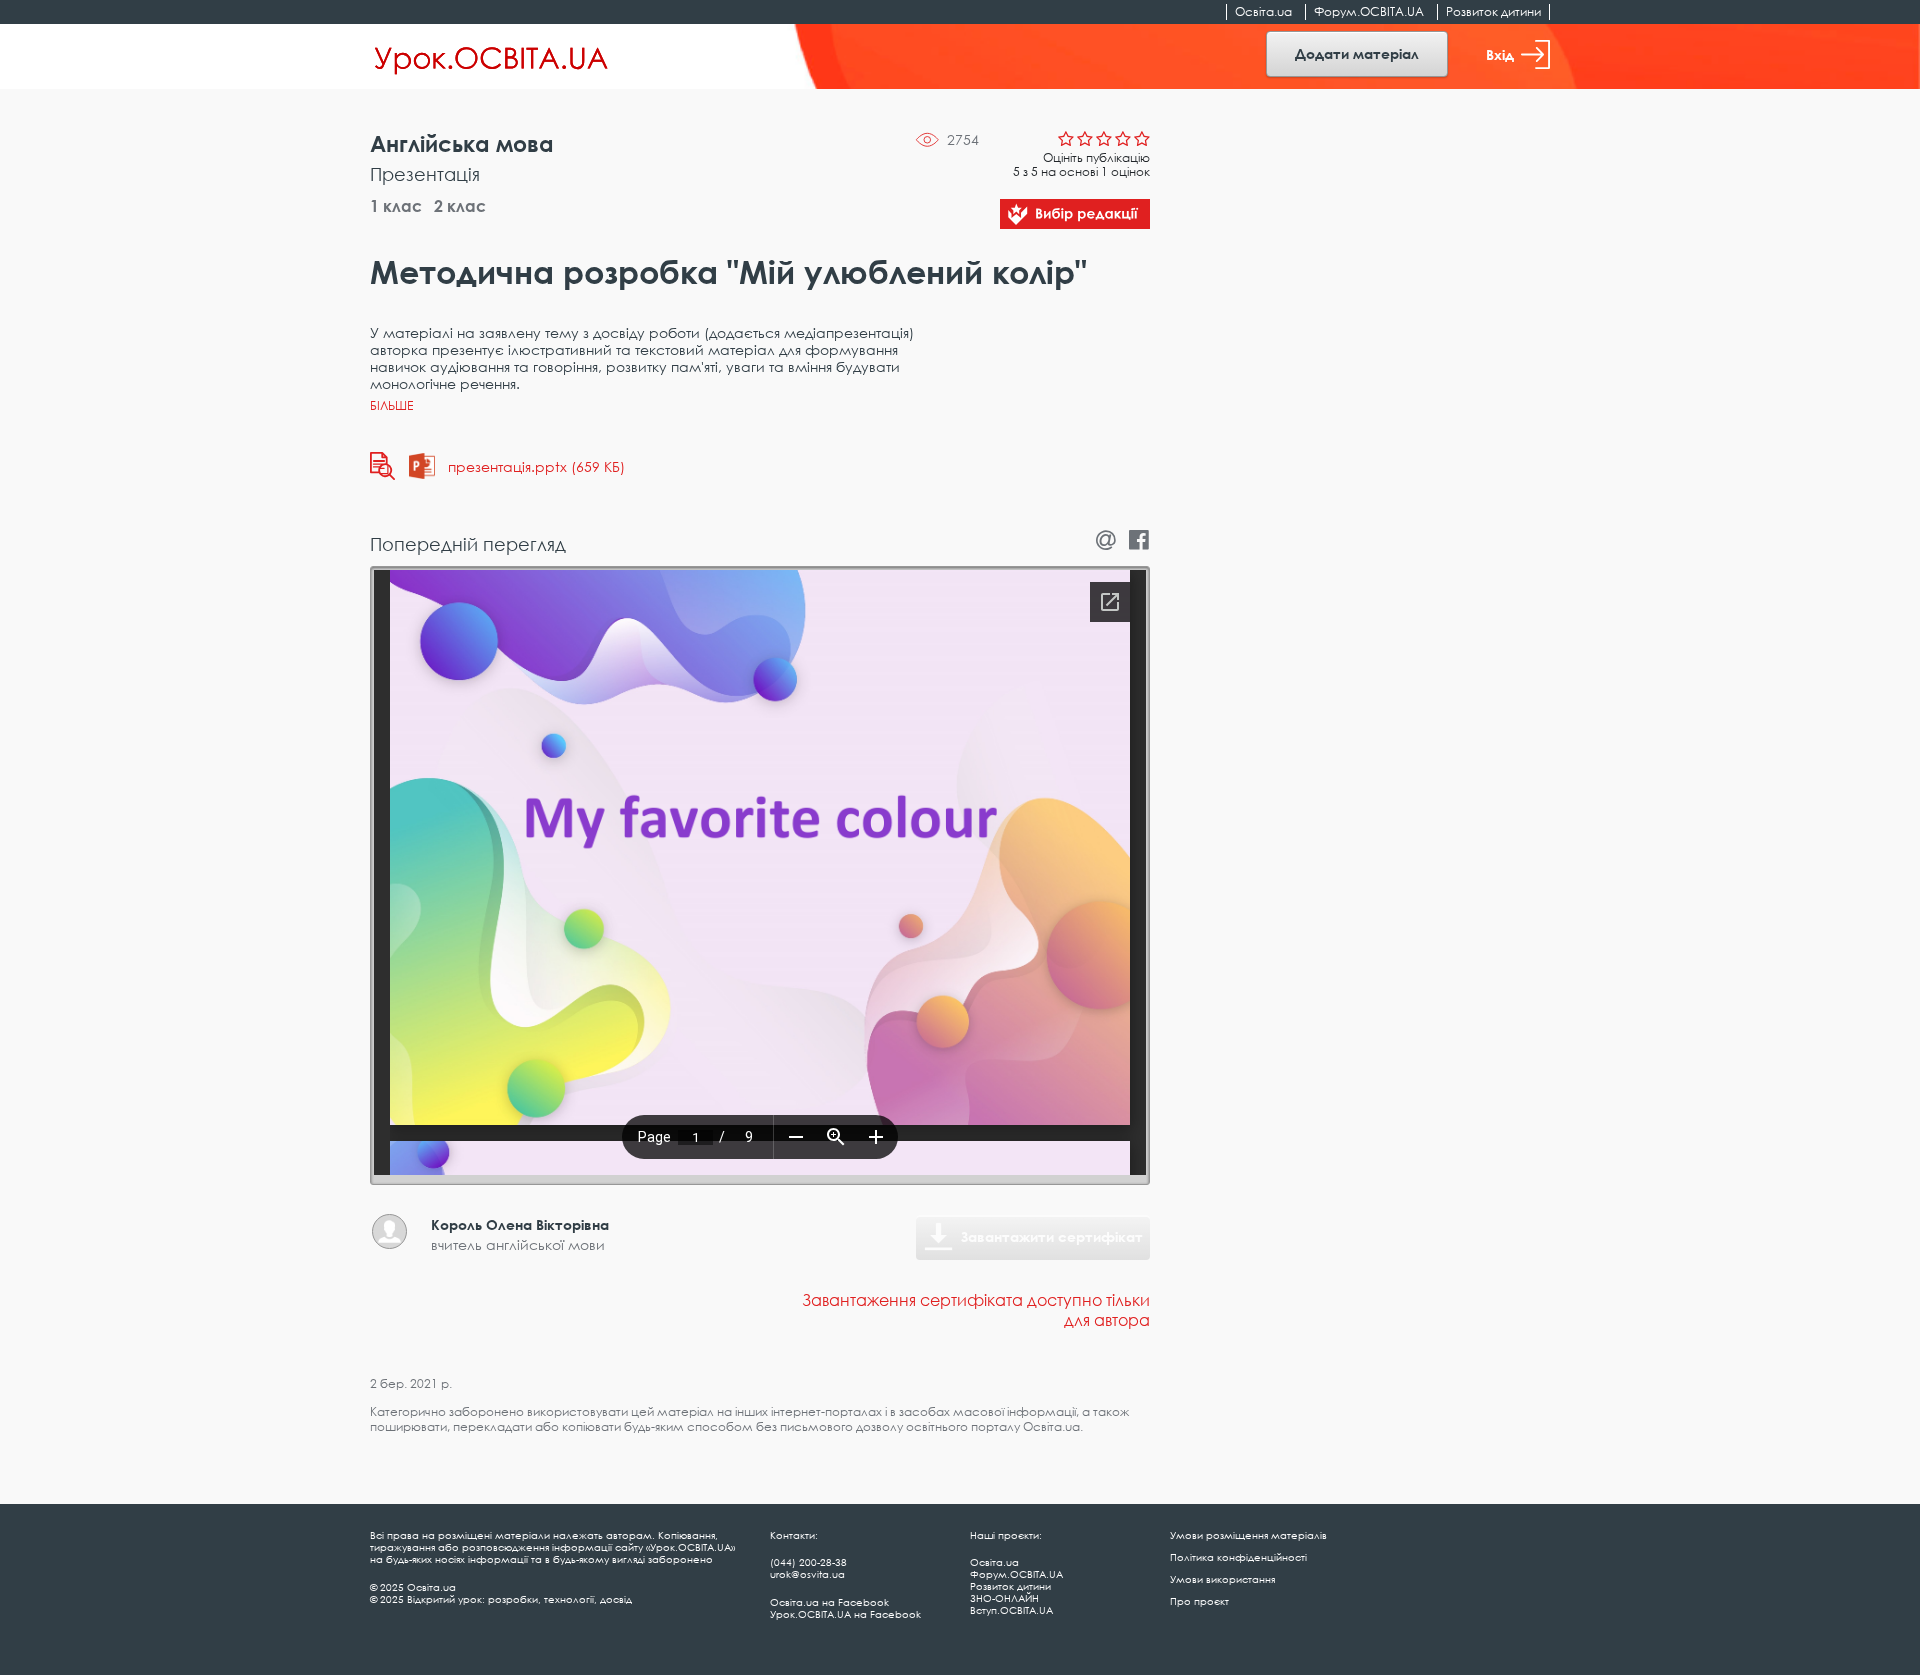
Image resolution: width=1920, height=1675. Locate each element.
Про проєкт (1199, 1601)
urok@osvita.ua (807, 1574)
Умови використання (1222, 1579)
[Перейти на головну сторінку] (491, 57)
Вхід (1500, 54)
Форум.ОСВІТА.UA (1369, 11)
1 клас (396, 206)
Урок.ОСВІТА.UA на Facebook (845, 1614)
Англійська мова (462, 143)
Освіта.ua (1263, 11)
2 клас (460, 206)
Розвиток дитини (1493, 11)
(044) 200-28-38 (808, 1562)
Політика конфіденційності (1238, 1557)
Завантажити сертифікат (1052, 1236)
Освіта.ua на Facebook (829, 1602)
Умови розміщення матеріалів (1248, 1535)
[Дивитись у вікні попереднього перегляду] (382, 466)
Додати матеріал (1357, 53)
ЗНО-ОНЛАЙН (1004, 1598)
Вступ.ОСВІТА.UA (1011, 1610)
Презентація (425, 174)
